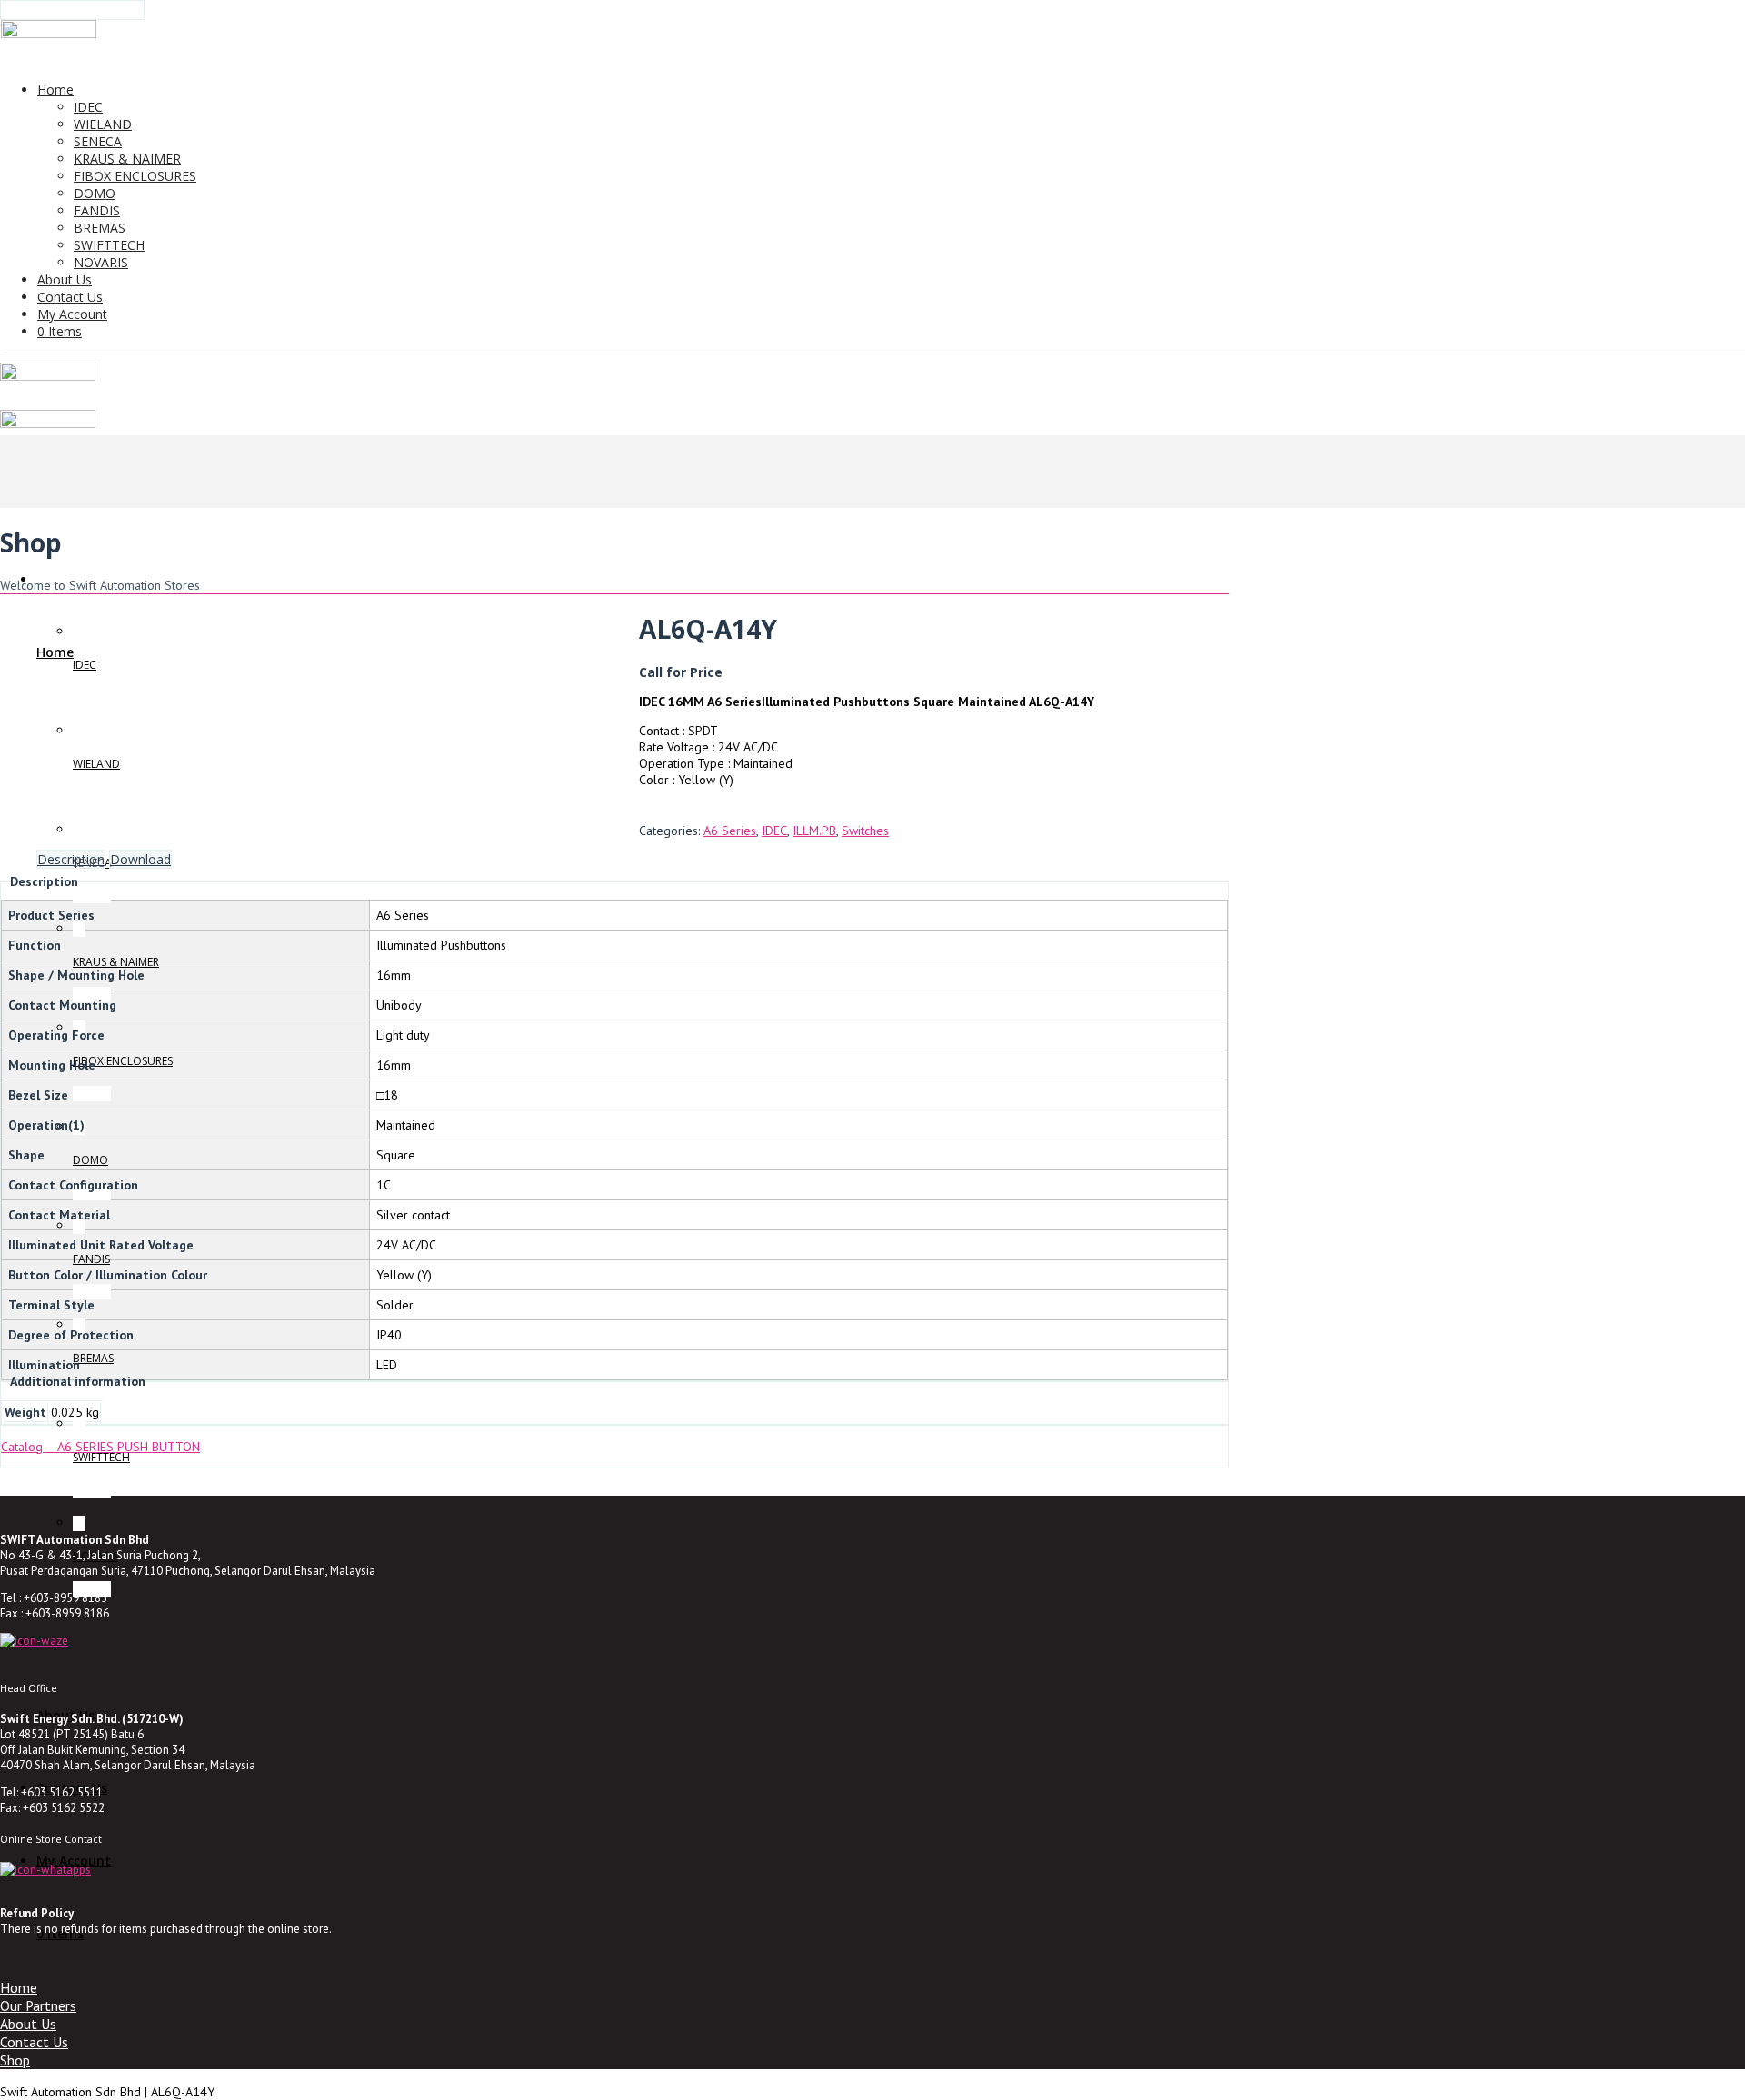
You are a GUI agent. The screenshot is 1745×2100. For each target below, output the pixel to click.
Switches (865, 831)
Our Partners (38, 2005)
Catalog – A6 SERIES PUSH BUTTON (100, 1447)
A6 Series (730, 831)
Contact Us (34, 2042)
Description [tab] (71, 859)
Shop (15, 2060)
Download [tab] (140, 859)
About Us (28, 2024)
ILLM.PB (814, 831)
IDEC (774, 831)
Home (19, 1987)
